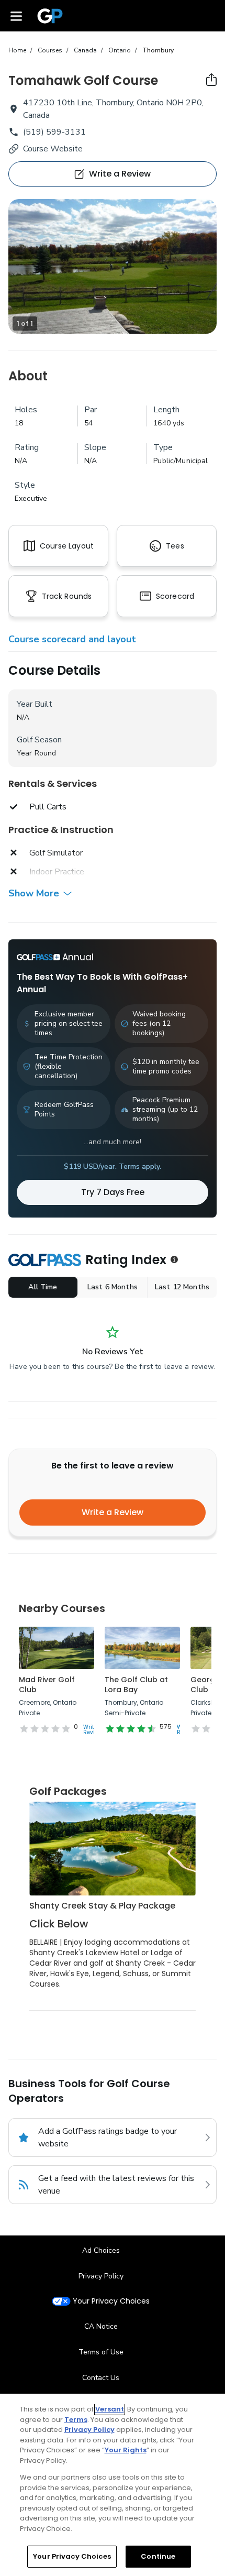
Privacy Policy (101, 2276)
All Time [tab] (43, 1287)
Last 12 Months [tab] (182, 1287)
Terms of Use (101, 2352)
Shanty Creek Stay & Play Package (102, 1906)
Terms (76, 2420)
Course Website (53, 149)
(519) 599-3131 (54, 132)
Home (17, 50)
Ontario (120, 50)
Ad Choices (101, 2250)
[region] (113, 2485)
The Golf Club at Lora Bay (136, 1685)
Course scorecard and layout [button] (72, 639)
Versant (110, 2409)
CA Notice (101, 2326)
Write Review (93, 1730)
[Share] (211, 80)
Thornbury (158, 50)
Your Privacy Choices (111, 2301)
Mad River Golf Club (47, 1685)
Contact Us (101, 2378)
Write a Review (113, 1512)
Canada (85, 50)
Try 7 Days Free (113, 1192)
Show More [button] (34, 893)
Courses (50, 50)
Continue (158, 2556)
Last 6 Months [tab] (113, 1287)
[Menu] (16, 16)
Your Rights (126, 2450)
